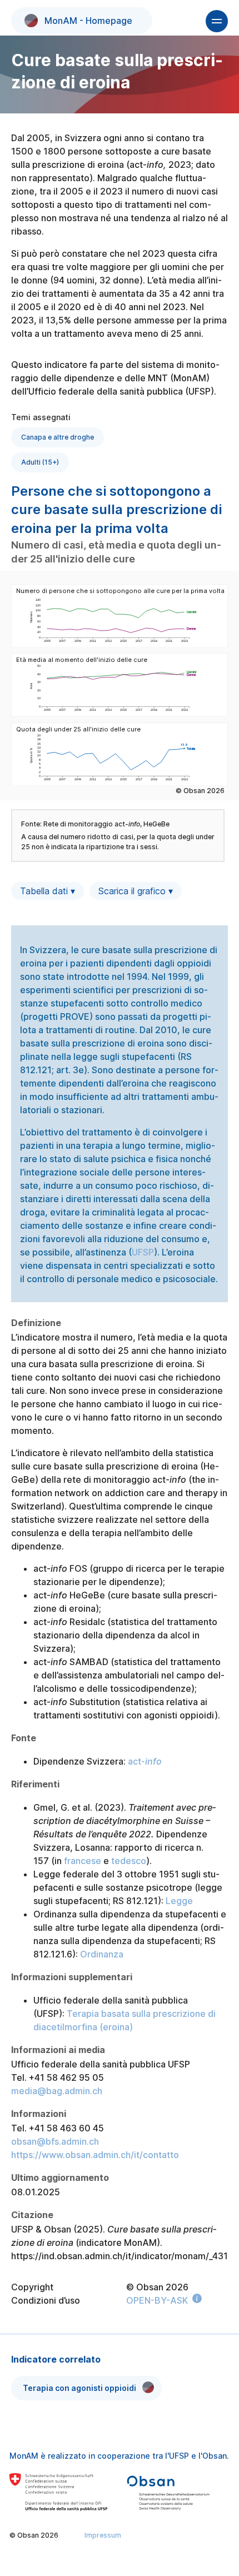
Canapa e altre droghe (58, 437)
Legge (179, 1901)
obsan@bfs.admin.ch (55, 2141)
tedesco (129, 1861)
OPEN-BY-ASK (157, 2300)
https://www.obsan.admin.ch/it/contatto (95, 2155)
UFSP (143, 1252)
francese (83, 1861)
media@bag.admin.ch (57, 2091)
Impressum (103, 2535)
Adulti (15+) (40, 462)
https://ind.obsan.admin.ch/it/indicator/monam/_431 (120, 2256)
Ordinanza (102, 1954)
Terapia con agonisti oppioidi (79, 2388)
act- (145, 1761)
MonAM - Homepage (88, 21)
